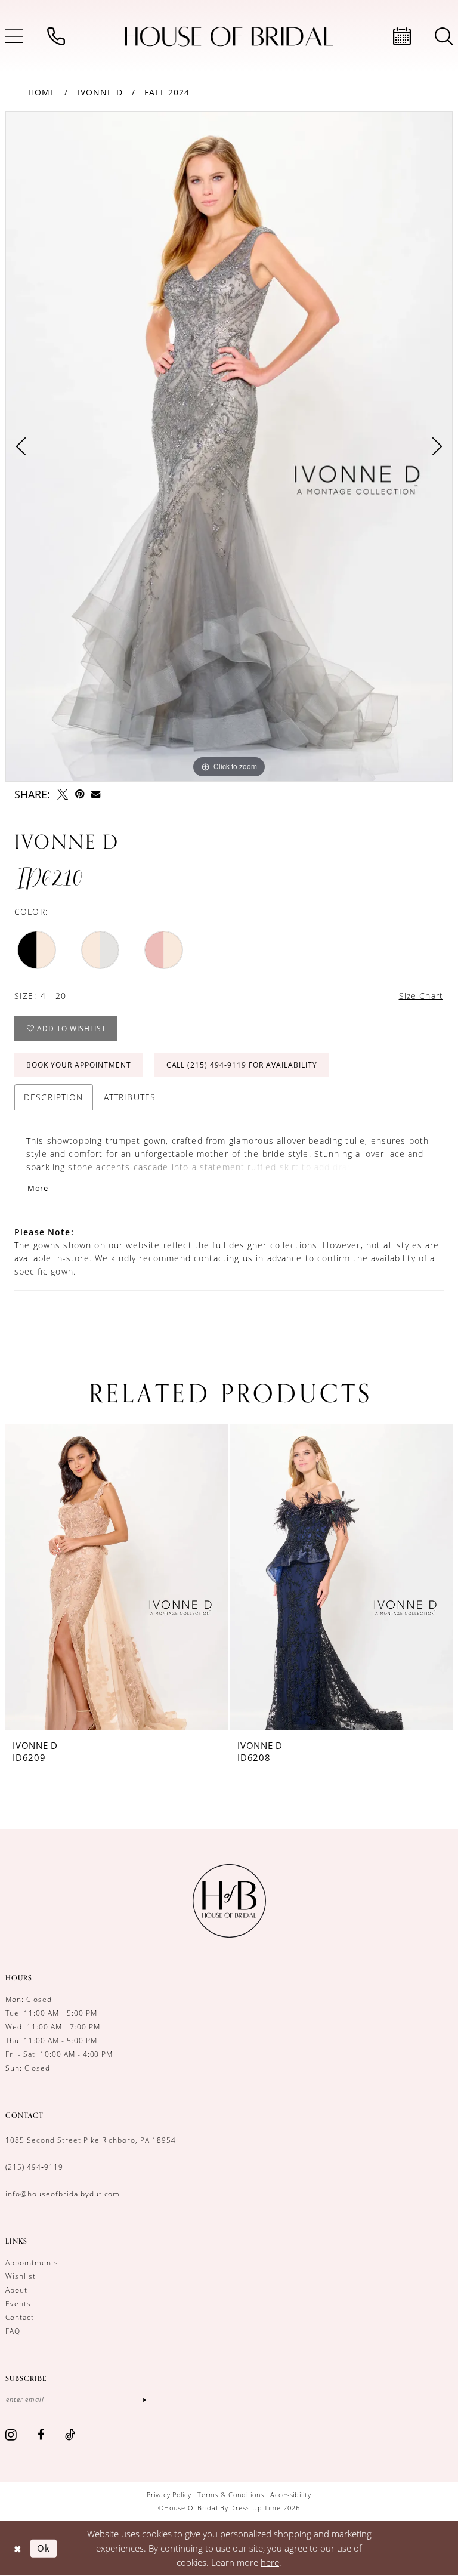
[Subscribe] (144, 2399)
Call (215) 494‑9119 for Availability (242, 1065)
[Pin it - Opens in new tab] (80, 794)
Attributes (130, 1097)
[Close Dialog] (18, 2548)
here (270, 2562)
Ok (44, 2548)
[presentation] (117, 1577)
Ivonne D (100, 92)
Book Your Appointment (79, 1065)
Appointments (32, 2262)
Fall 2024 (167, 92)
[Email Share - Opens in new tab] (96, 794)
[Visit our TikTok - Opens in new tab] (70, 2435)
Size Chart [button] (421, 996)
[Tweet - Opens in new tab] (63, 794)
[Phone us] (56, 36)
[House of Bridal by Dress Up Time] (229, 37)
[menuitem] (56, 36)
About (16, 2290)
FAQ (13, 2331)
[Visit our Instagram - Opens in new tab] (11, 2435)
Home (42, 92)
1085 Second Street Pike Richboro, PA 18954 (91, 2140)
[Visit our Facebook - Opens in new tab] (41, 2435)
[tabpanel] (229, 446)
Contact (20, 2317)
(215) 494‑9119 (34, 2167)
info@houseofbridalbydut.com (63, 2194)
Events (18, 2304)
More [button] (38, 1188)
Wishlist (21, 2276)
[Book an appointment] (402, 36)
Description (54, 1097)
